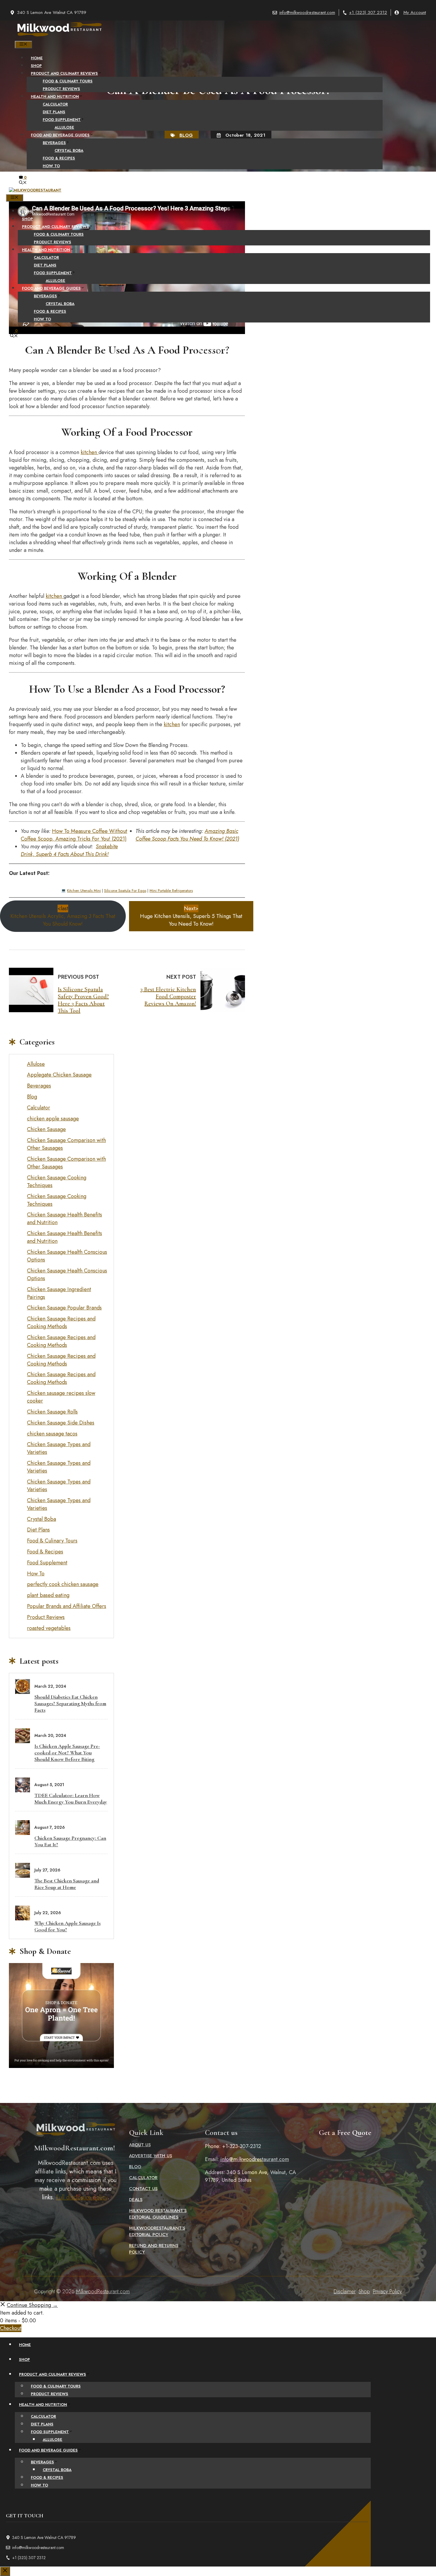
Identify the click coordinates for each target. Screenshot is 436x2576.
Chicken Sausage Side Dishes (61, 1423)
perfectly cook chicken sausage (63, 1584)
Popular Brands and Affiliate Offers (67, 1606)
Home (37, 58)
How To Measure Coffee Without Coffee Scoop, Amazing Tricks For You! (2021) (74, 835)
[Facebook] (199, 351)
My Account (415, 12)
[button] (23, 183)
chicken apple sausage (53, 1119)
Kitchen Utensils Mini (84, 891)
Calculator (55, 104)
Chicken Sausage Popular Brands (64, 1308)
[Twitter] (212, 351)
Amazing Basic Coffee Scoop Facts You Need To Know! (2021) (187, 835)
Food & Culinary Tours (68, 81)
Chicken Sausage (46, 1129)
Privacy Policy (387, 2291)
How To (51, 166)
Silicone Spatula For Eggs (125, 891)
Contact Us (143, 2189)
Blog (32, 1097)
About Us (140, 2145)
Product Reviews (61, 89)
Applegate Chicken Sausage (59, 1075)
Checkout (11, 2328)
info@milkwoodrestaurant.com (307, 12)
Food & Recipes (59, 158)
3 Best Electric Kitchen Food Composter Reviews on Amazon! (168, 996)
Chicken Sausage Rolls (52, 1412)
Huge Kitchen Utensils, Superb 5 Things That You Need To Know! (191, 916)
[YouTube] (237, 351)
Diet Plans (54, 112)
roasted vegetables (49, 1628)
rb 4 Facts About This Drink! (78, 854)
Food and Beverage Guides (60, 135)
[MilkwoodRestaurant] (59, 37)
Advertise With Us (151, 2156)
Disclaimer (345, 2291)
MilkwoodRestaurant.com (103, 2291)
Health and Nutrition (55, 96)
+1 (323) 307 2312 (368, 12)
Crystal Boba (69, 150)
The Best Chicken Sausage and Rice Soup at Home (67, 1884)
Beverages (54, 143)
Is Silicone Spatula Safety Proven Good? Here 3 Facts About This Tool (83, 1000)
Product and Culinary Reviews (64, 73)
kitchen (90, 452)
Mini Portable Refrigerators (171, 891)
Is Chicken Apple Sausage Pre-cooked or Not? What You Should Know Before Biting (67, 1753)
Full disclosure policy (82, 2197)
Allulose (64, 127)
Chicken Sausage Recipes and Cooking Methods (61, 1323)
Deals (136, 2200)
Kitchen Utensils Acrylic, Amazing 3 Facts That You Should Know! (63, 916)
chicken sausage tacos (52, 1434)
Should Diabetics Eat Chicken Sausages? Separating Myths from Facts (70, 1703)
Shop (36, 66)
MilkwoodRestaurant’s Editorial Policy (157, 2231)
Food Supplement (62, 120)
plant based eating (48, 1595)
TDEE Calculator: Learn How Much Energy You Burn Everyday (71, 1799)
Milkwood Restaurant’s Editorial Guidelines (158, 2214)
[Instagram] (224, 351)
